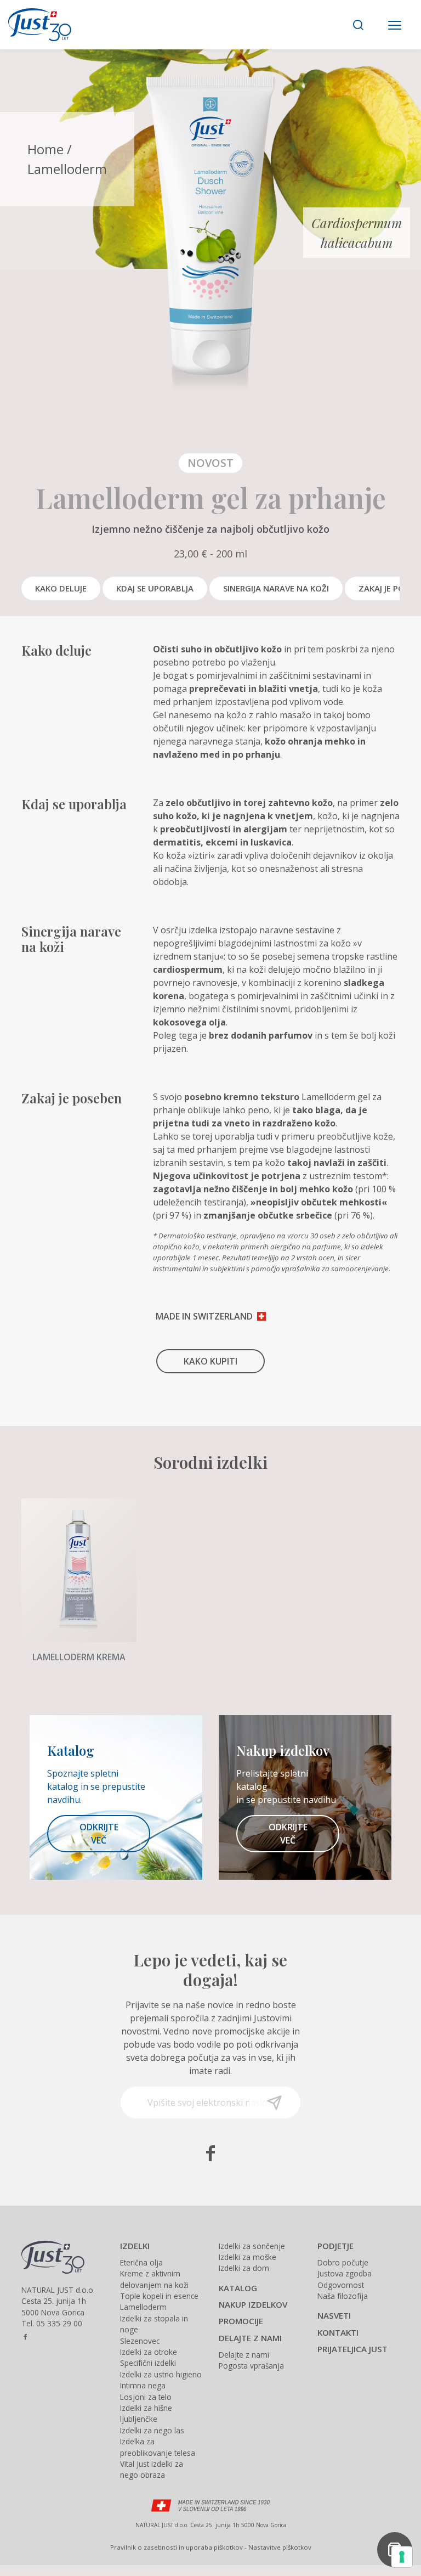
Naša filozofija (343, 2296)
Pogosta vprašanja (251, 2366)
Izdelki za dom (244, 2268)
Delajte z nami (244, 2355)
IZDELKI (135, 2246)
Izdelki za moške (248, 2257)
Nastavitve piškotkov (280, 2547)
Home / (50, 149)
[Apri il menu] (395, 26)
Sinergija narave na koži (276, 588)
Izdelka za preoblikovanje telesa (158, 2447)
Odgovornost (341, 2285)
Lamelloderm (143, 2307)
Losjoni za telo (146, 2397)
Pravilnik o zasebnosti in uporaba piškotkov (177, 2547)
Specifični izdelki (148, 2363)
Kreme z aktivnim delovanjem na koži (154, 2279)
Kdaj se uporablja (155, 588)
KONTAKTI (338, 2332)
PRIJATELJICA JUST (352, 2349)
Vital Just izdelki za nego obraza (152, 2469)
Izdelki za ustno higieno (161, 2374)
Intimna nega (143, 2385)
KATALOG (238, 2288)
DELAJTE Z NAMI (250, 2338)
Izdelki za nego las (152, 2430)
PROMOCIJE (241, 2321)
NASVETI (334, 2315)
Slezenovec (140, 2341)
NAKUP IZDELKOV (253, 2304)
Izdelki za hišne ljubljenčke (146, 2413)
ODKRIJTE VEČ (99, 1834)
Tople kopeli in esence (159, 2296)
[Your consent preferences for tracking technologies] (402, 2557)
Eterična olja (141, 2262)
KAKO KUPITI (210, 1361)
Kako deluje (61, 588)
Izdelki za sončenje (252, 2246)
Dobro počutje (343, 2262)
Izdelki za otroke (149, 2352)
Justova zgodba (345, 2273)
